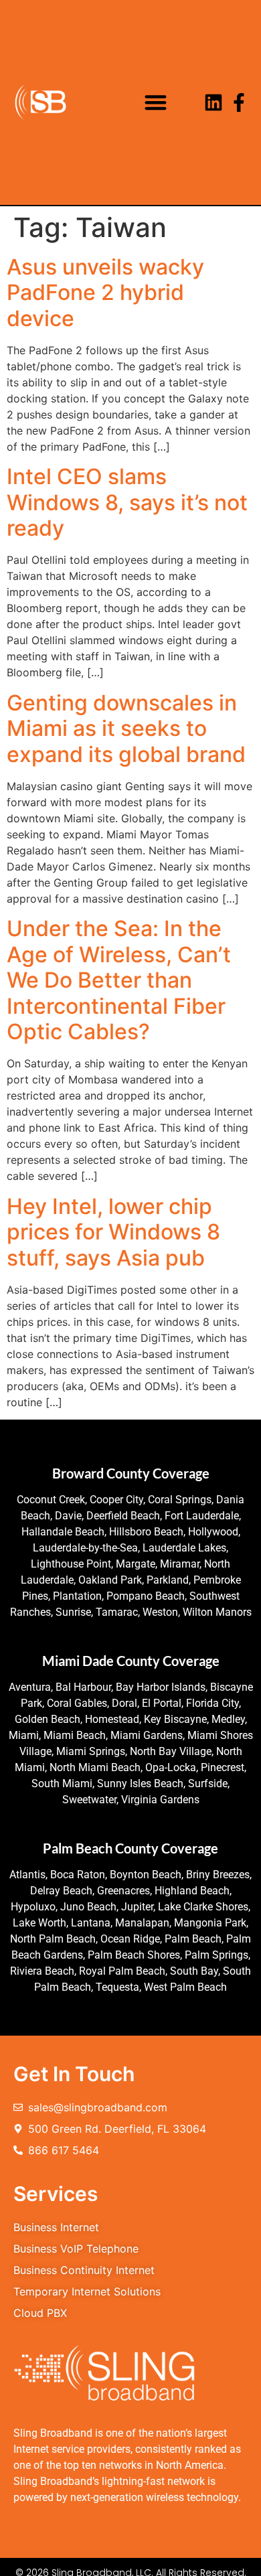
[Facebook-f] (239, 102)
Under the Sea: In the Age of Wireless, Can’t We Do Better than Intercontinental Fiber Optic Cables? (119, 980)
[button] (156, 103)
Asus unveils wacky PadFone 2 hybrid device (105, 293)
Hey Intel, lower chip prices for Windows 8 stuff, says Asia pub (113, 1232)
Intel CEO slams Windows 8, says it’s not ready (127, 502)
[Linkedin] (213, 102)
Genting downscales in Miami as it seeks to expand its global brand (126, 729)
